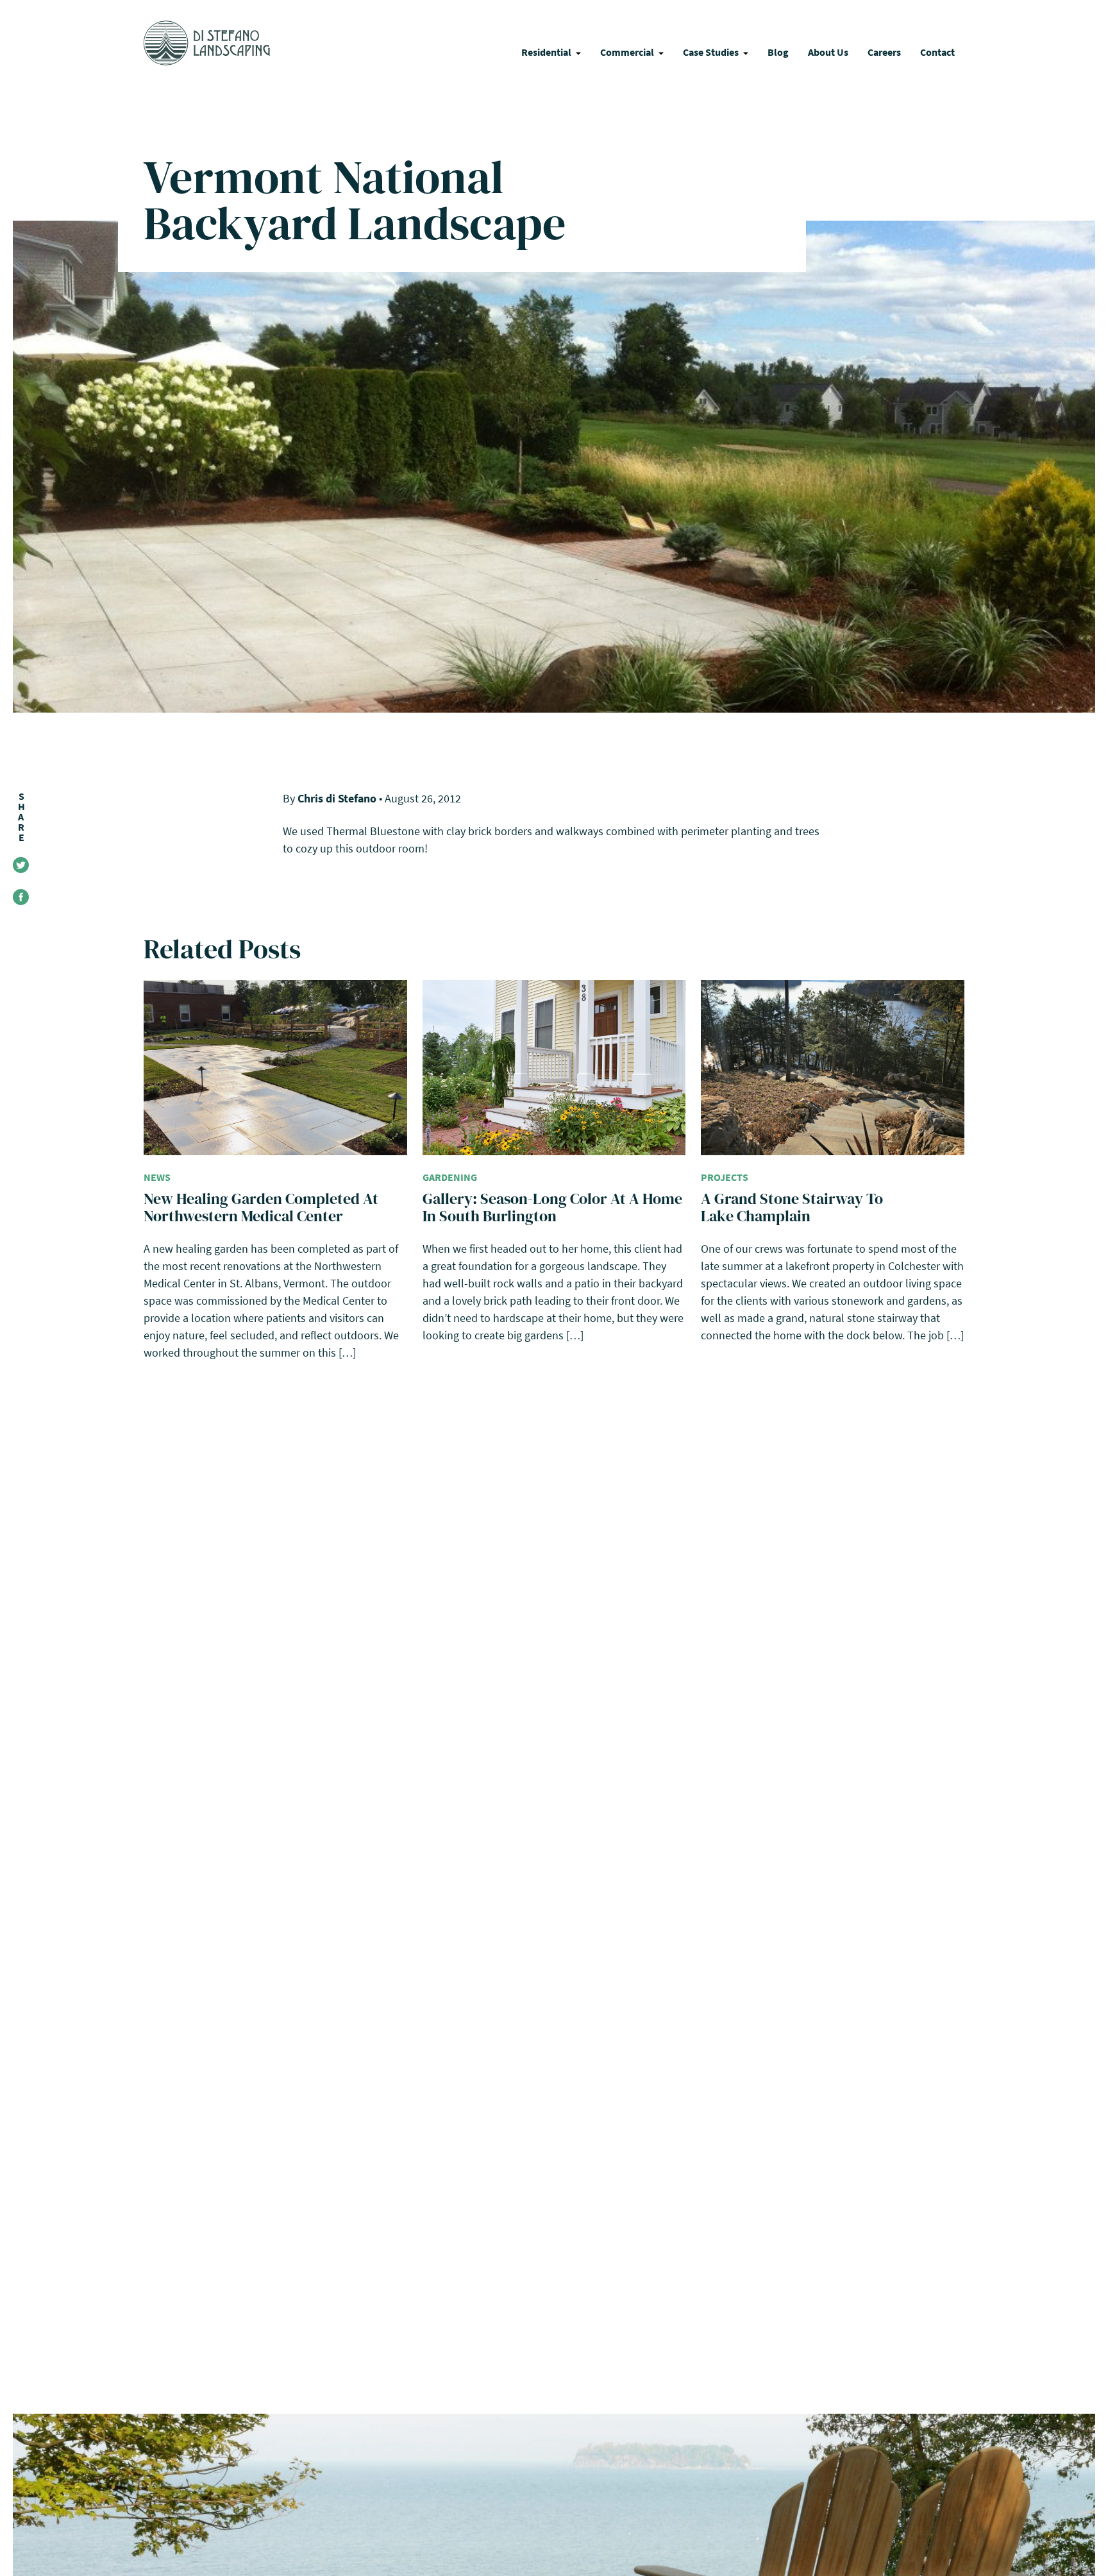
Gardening (450, 1177)
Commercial (627, 52)
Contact (937, 52)
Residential (546, 52)
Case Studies (711, 52)
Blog (778, 52)
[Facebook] (21, 897)
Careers (884, 52)
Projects (725, 1177)
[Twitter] (21, 865)
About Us (828, 52)
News (157, 1177)
